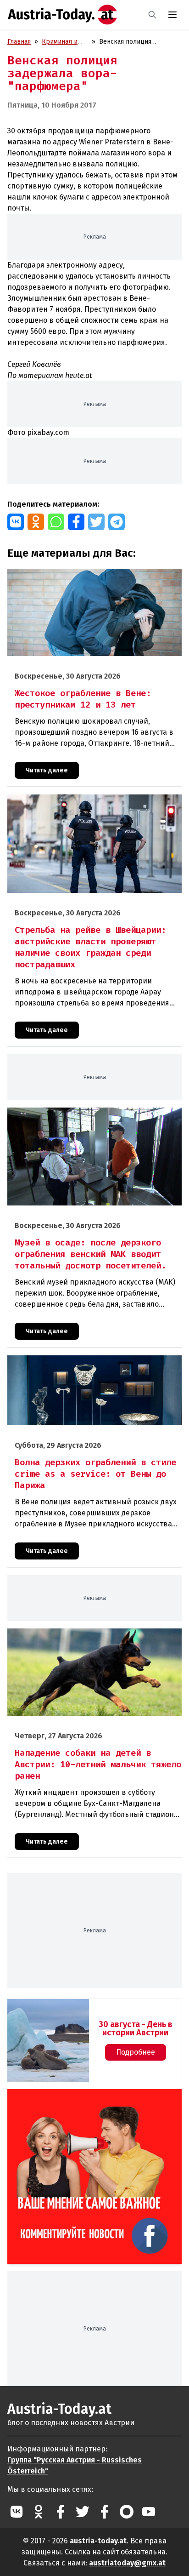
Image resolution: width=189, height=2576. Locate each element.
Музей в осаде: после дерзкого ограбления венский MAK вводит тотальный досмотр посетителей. (94, 1117)
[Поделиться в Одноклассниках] (36, 522)
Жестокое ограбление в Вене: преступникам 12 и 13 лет (93, 574)
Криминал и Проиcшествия (64, 42)
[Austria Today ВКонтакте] (17, 2512)
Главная (19, 42)
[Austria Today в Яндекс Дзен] (127, 2512)
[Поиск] (152, 15)
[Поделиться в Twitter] (96, 522)
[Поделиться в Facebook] (76, 522)
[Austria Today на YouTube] (149, 2512)
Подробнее (136, 2052)
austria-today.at (98, 2541)
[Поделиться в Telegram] (117, 522)
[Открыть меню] (172, 15)
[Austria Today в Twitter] (83, 2512)
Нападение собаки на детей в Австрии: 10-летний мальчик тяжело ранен (83, 1638)
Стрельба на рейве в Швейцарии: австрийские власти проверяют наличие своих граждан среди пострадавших (94, 804)
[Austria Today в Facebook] (61, 2512)
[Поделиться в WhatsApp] (56, 522)
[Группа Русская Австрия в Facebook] (105, 2512)
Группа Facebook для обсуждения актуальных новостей (88, 2100)
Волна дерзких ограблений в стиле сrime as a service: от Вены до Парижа (94, 1365)
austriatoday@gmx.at (127, 2563)
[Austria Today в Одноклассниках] (39, 2512)
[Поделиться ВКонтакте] (16, 522)
